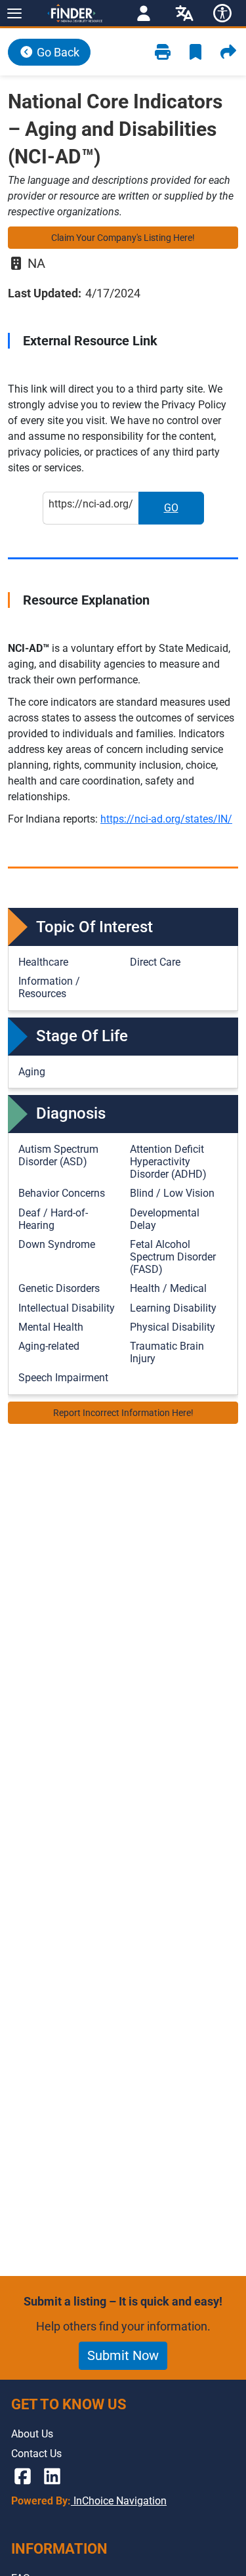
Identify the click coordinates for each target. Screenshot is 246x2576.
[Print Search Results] (163, 52)
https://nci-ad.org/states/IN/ (166, 819)
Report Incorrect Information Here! (123, 1413)
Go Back (57, 52)
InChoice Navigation (119, 2501)
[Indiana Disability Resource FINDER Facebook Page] (23, 2477)
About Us (32, 2434)
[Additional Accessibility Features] (222, 13)
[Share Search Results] (228, 52)
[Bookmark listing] (195, 52)
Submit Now (123, 2355)
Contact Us (36, 2454)
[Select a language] (184, 13)
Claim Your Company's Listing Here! (123, 238)
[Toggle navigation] (14, 13)
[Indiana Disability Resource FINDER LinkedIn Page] (52, 2477)
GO (184, 512)
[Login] (144, 13)
